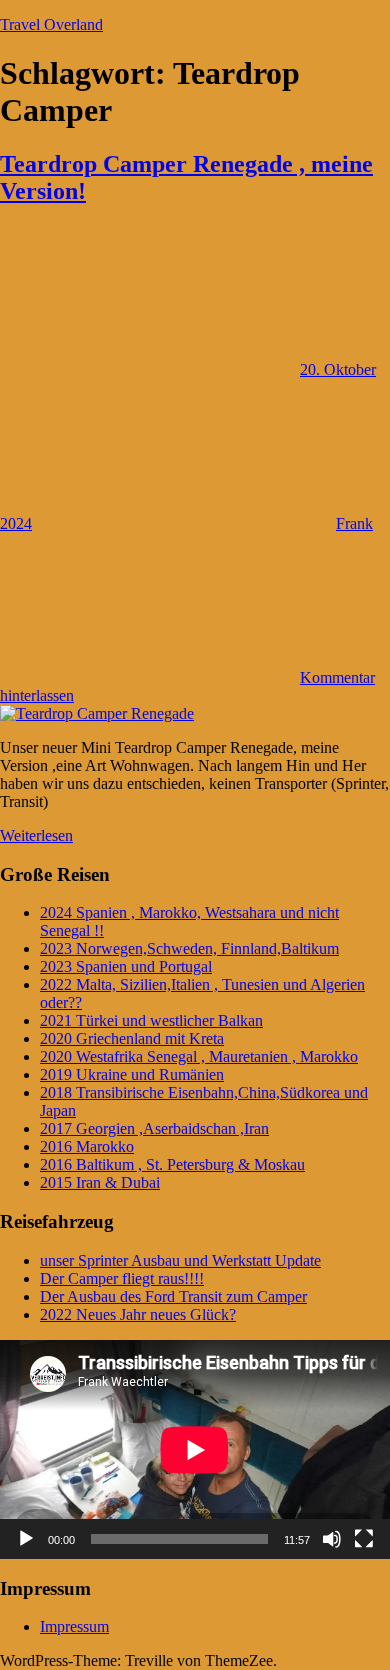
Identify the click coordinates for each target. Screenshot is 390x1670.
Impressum (74, 1626)
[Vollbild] (364, 1539)
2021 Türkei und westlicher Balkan (151, 1020)
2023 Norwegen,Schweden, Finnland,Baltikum (189, 948)
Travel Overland (51, 24)
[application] (195, 1449)
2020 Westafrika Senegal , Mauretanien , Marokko (199, 1056)
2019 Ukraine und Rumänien (132, 1074)
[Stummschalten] (332, 1539)
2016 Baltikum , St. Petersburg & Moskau (172, 1164)
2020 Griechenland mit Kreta (132, 1038)
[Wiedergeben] (26, 1539)
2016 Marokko (87, 1146)
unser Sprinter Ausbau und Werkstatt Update (180, 1260)
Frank (354, 523)
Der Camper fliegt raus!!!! (122, 1278)
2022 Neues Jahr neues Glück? (138, 1314)
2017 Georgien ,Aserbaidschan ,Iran (154, 1128)
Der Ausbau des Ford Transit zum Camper (173, 1296)
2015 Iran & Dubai (100, 1182)
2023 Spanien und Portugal (126, 966)
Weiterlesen (36, 835)
